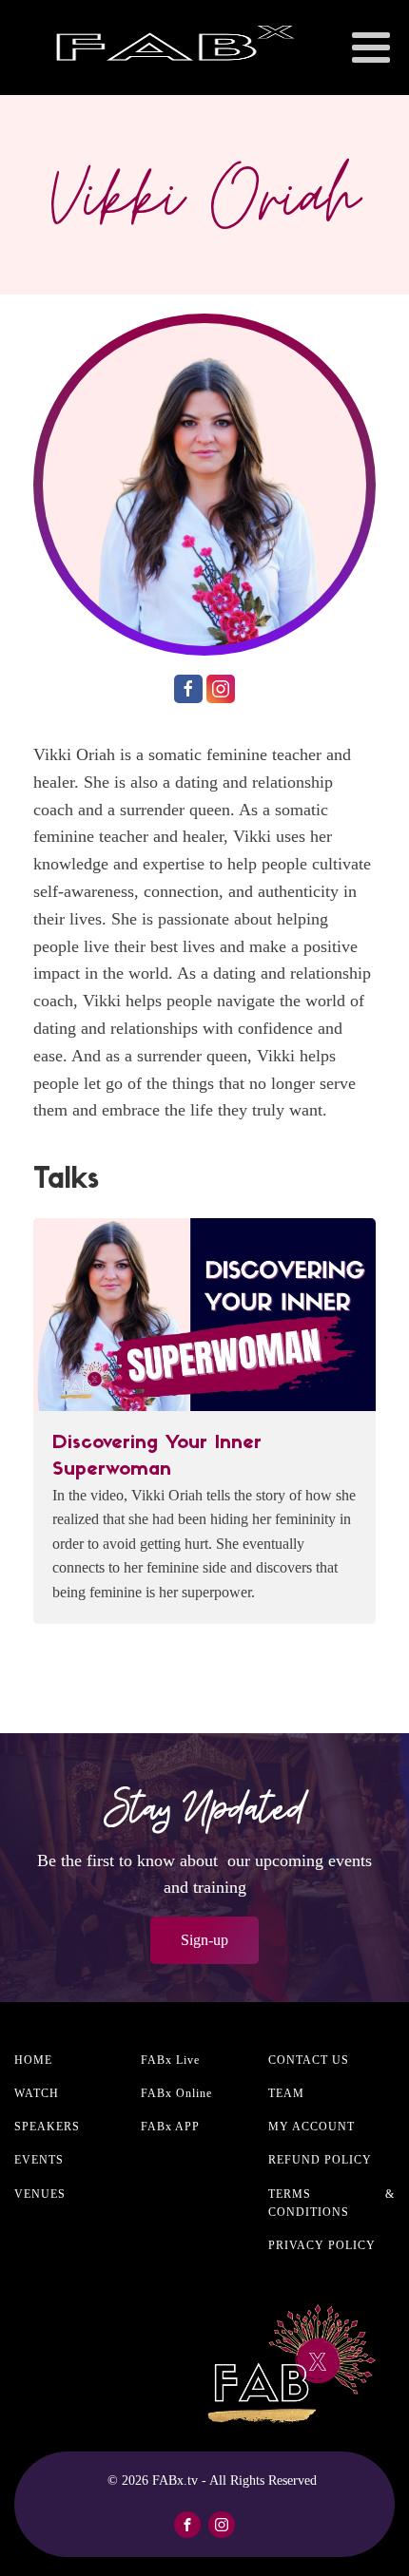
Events (39, 2160)
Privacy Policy (322, 2245)
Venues (40, 2194)
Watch (37, 2093)
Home (33, 2060)
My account (312, 2127)
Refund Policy (320, 2160)
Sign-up (204, 1940)
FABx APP (170, 2127)
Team (286, 2093)
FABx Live (170, 2060)
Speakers (47, 2127)
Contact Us (309, 2060)
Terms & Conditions (331, 2203)
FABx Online (176, 2093)
